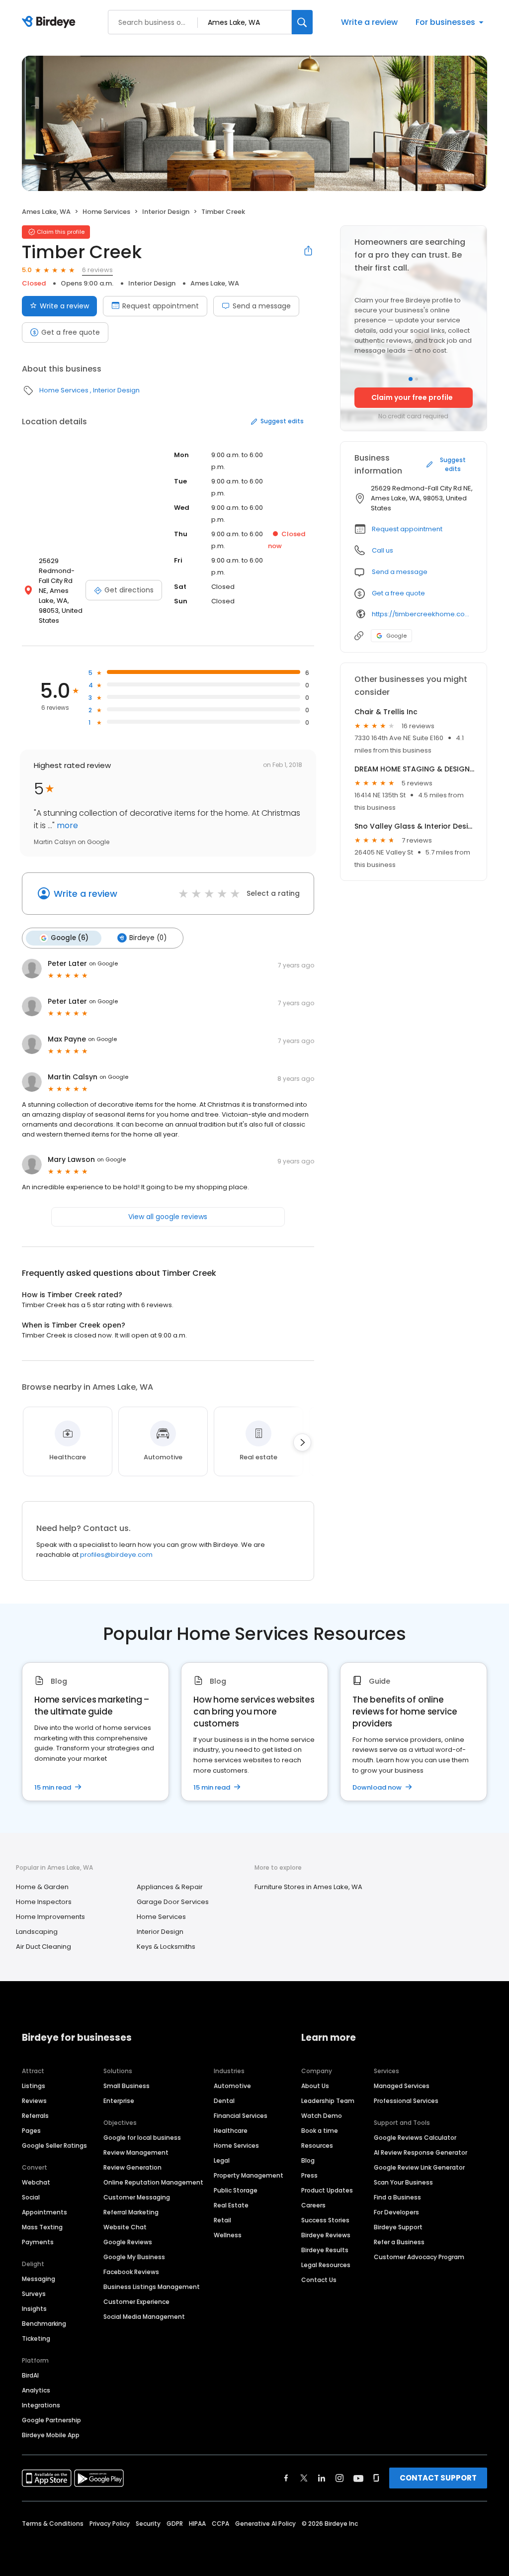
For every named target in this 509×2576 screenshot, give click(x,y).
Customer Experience (136, 2302)
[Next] (302, 1442)
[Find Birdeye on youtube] (358, 2478)
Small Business (127, 2086)
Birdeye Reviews (326, 2235)
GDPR (175, 2524)
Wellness (228, 2235)
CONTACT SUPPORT (438, 2478)
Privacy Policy (110, 2524)
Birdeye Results (325, 2250)
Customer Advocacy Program (419, 2257)
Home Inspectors (44, 1902)
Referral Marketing (131, 2212)
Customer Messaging (137, 2197)
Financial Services (241, 2116)
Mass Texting (42, 2227)
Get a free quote (71, 332)
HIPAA (197, 2524)
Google (396, 636)
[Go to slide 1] (411, 379)
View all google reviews (168, 1217)
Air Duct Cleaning (43, 1947)
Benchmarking (44, 2324)
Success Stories (325, 2220)
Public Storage (236, 2190)
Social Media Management (144, 2317)
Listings (34, 2086)
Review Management (136, 2152)
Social (31, 2197)
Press (309, 2175)
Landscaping (37, 1932)
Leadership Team (328, 2101)
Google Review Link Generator (419, 2167)
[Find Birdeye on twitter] (304, 2478)
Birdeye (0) (148, 938)
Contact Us (319, 2280)
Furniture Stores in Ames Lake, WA (308, 1887)
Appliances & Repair (170, 1887)
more (66, 825)
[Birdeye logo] (50, 22)
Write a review (369, 22)
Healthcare (231, 2131)
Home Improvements (50, 1917)
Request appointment (161, 306)
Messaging (39, 2279)
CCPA (220, 2524)
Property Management (249, 2175)
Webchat (36, 2182)
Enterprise (119, 2101)
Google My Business (134, 2257)
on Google (103, 963)
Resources (317, 2146)
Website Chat (125, 2227)
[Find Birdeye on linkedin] (322, 2478)
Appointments (44, 2212)
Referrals (35, 2116)
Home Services (106, 212)
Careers (313, 2205)
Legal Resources (326, 2265)
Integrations (41, 2405)
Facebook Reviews (131, 2272)
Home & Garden (42, 1887)
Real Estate (231, 2205)
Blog (308, 2160)
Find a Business (397, 2197)
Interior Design (166, 212)
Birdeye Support (398, 2227)
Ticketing (36, 2338)
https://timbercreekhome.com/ (422, 614)
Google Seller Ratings (54, 2146)
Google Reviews (128, 2242)
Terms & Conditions (53, 2524)
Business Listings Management (152, 2287)
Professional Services (406, 2101)
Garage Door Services (173, 1902)
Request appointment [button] (407, 529)
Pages (31, 2131)
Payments (38, 2242)
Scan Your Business (403, 2182)
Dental (224, 2101)
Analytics (36, 2390)
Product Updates (327, 2190)
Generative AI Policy (265, 2524)
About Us (315, 2086)
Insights (34, 2309)
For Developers (396, 2212)
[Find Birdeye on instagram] (339, 2478)
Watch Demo (322, 2116)
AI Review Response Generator (421, 2152)
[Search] (302, 22)
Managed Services (402, 2086)
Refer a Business (399, 2242)
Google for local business (142, 2138)
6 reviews (97, 270)
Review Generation (132, 2167)
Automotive (232, 2086)
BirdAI (30, 2375)
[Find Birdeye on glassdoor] (376, 2478)
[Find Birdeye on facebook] (286, 2478)
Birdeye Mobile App (51, 2435)
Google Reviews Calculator (415, 2138)
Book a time (320, 2131)
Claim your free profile (412, 397)
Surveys (34, 2294)
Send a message (262, 306)
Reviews (34, 2101)
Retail (222, 2220)
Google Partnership (51, 2420)
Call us (382, 550)
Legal (222, 2160)
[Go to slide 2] (417, 379)
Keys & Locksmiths (166, 1947)
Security (148, 2524)
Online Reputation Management (153, 2182)
